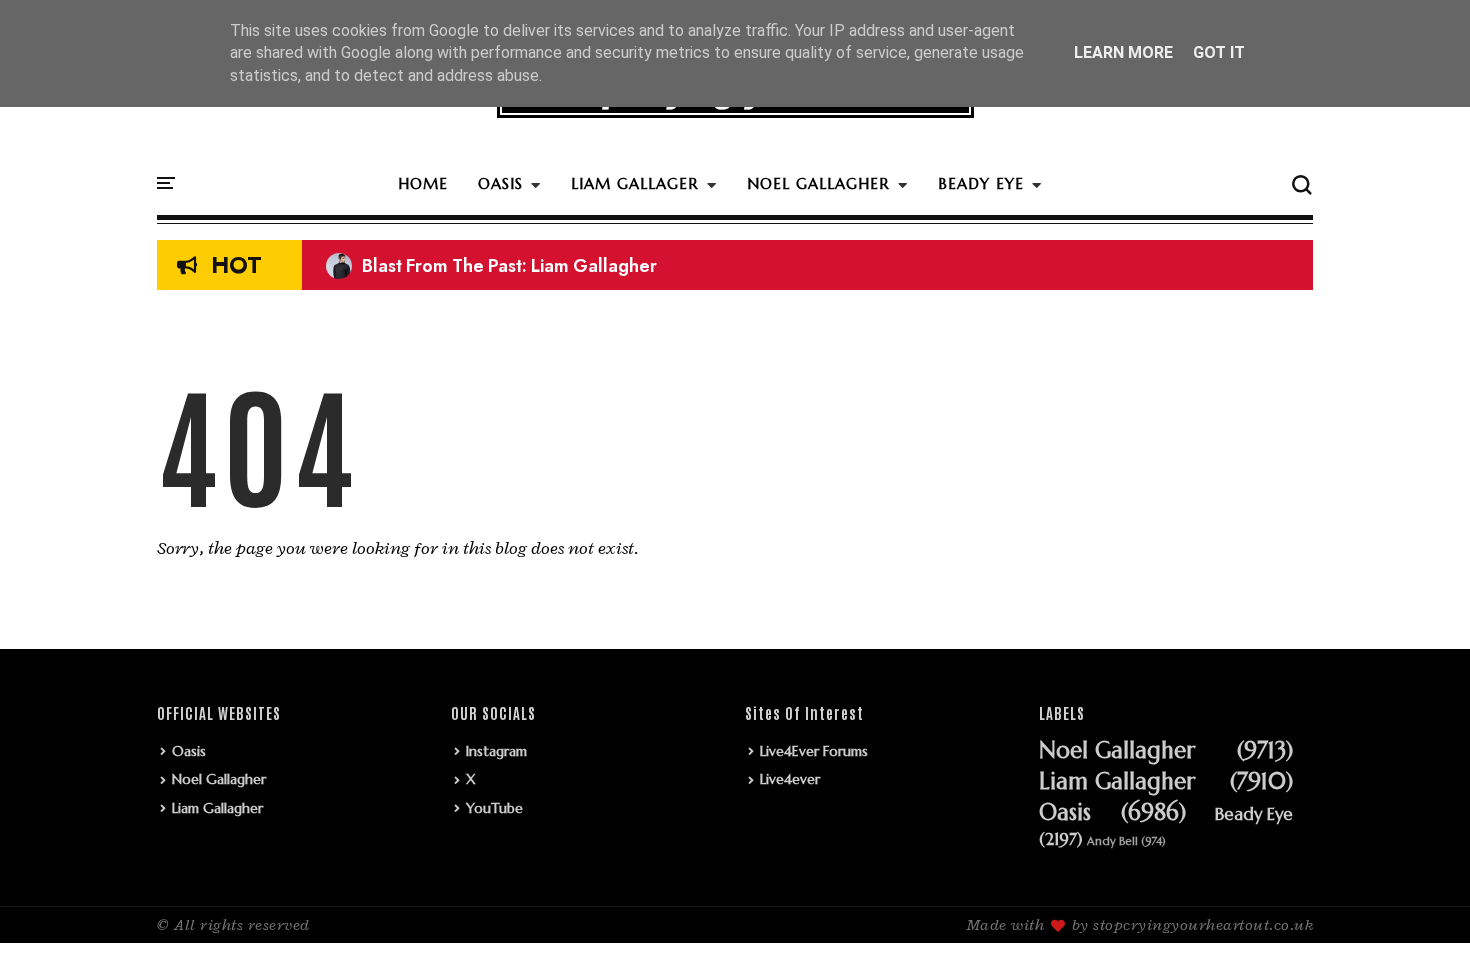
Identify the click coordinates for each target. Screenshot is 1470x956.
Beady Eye (1254, 815)
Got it (1219, 52)
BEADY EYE (981, 183)
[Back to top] (1420, 908)
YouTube (494, 808)
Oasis (189, 751)
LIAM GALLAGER (635, 183)
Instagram (496, 751)
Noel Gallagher (219, 779)
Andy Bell (1112, 841)
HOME (423, 183)
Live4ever (790, 779)
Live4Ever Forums (814, 751)
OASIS (500, 183)
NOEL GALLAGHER (818, 183)
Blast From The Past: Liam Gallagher (491, 266)
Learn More (1123, 52)
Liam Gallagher (217, 808)
